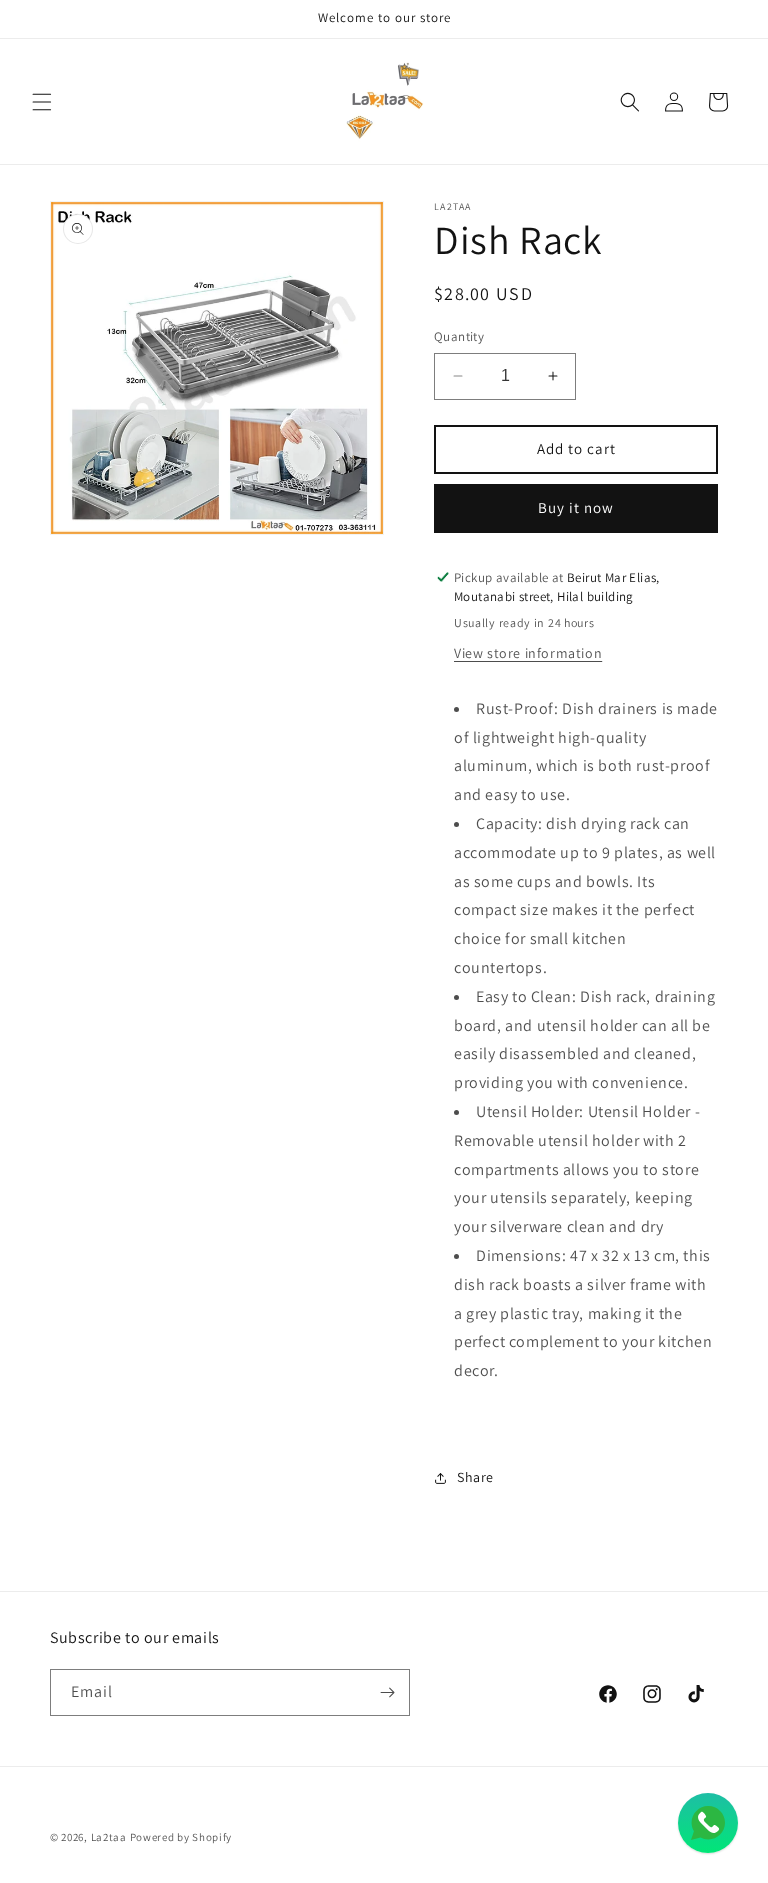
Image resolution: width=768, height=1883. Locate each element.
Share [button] (475, 1477)
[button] (42, 102)
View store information (528, 653)
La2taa (109, 1837)
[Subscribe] (387, 1692)
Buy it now (576, 507)
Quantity (459, 336)
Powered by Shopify (181, 1837)
